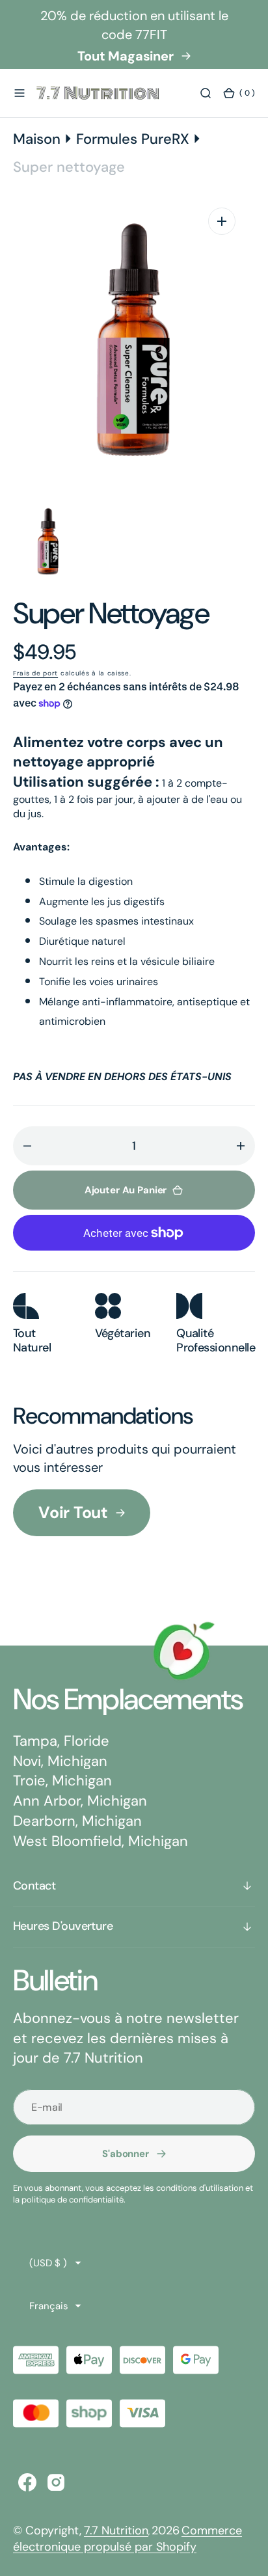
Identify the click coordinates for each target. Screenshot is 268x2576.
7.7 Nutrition (116, 2530)
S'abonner (126, 2154)
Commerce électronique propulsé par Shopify (127, 2539)
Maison (37, 139)
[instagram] (56, 2482)
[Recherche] (206, 93)
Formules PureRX (133, 139)
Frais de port (35, 673)
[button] (20, 93)
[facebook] (27, 2482)
